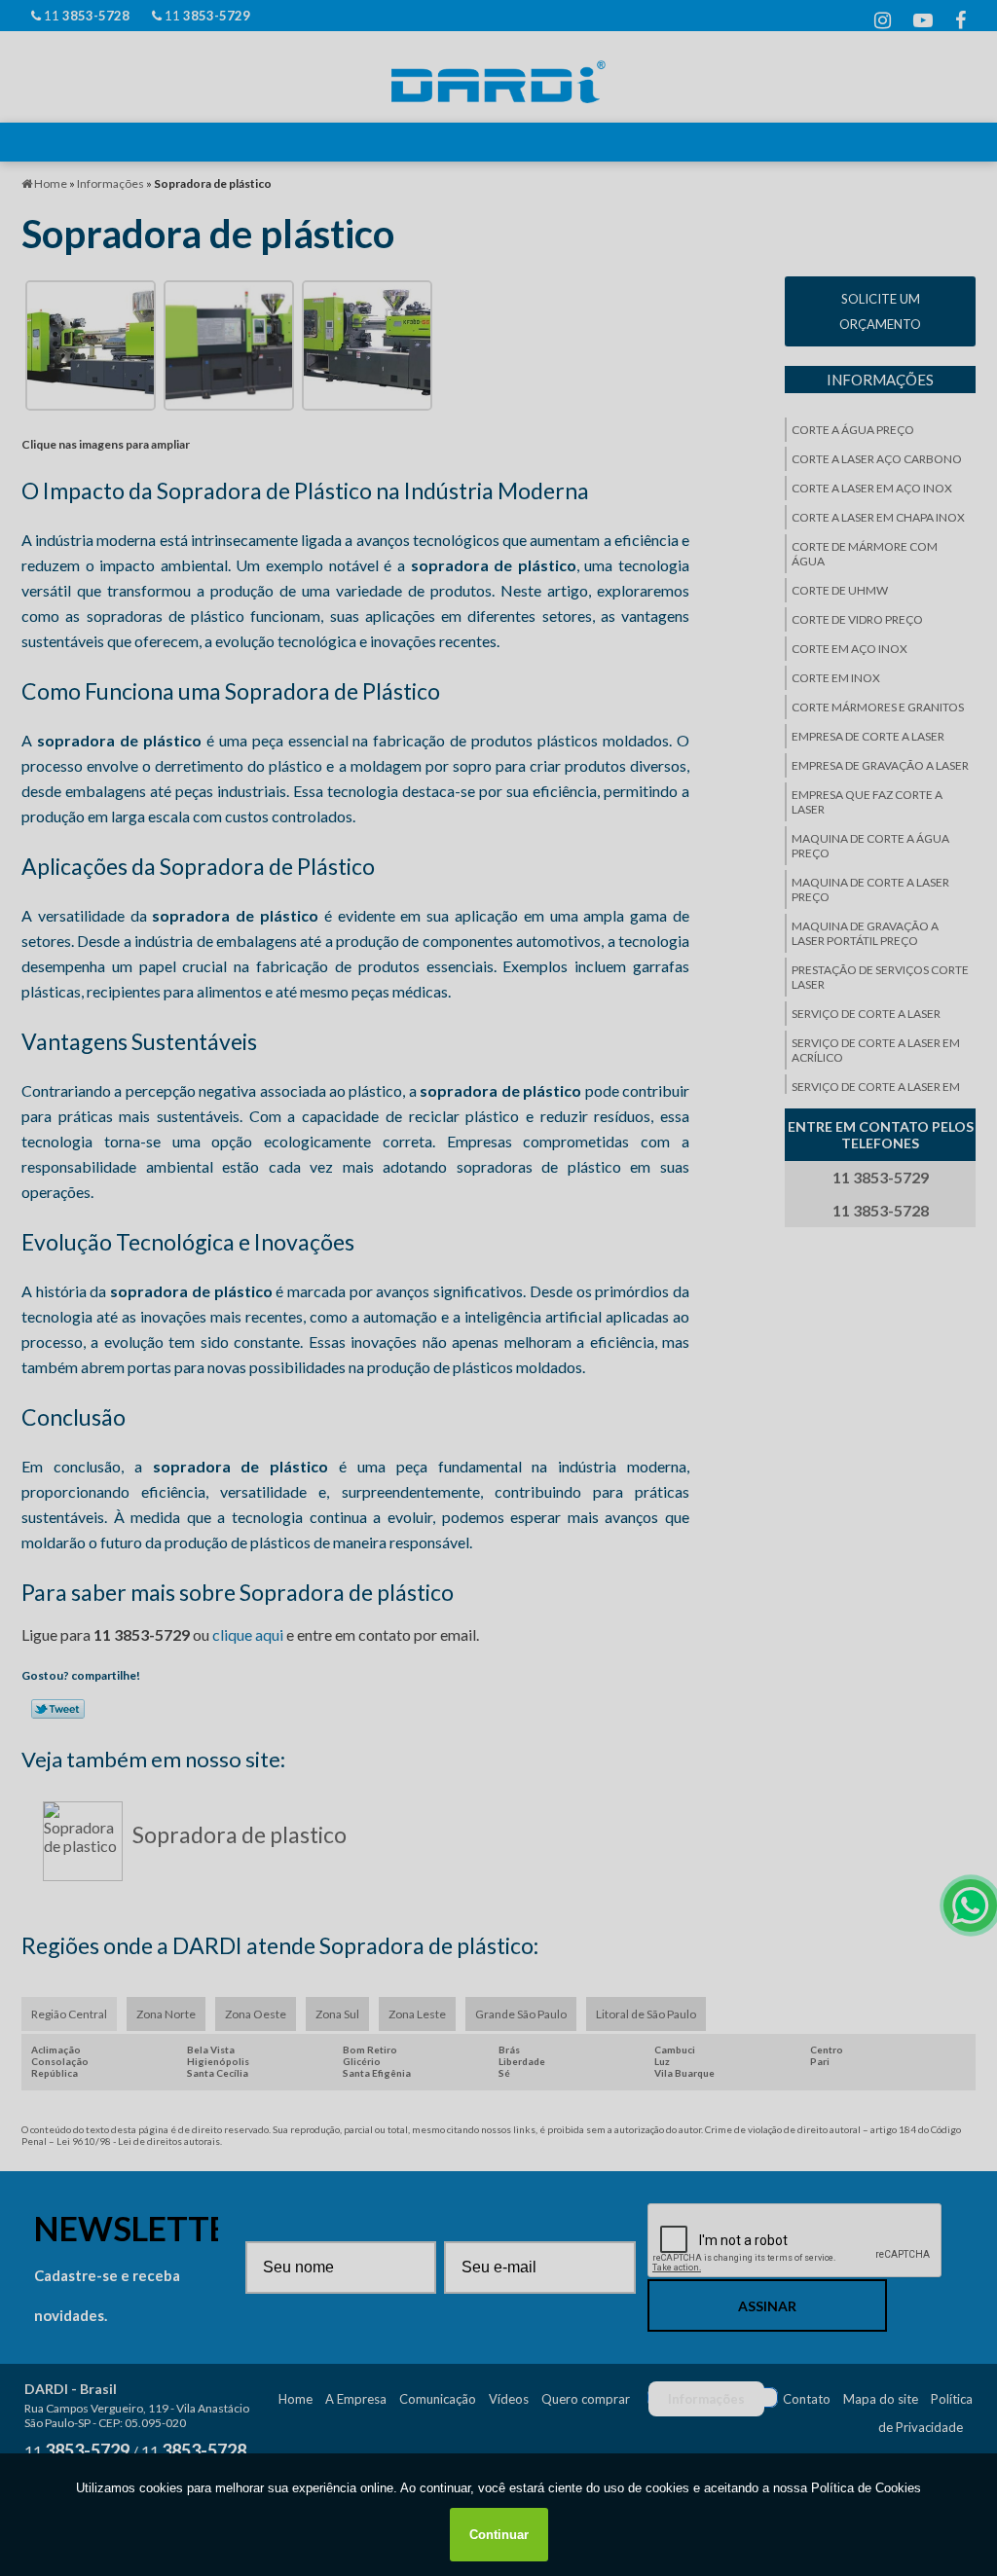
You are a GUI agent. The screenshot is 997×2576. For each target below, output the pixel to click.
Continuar (499, 2535)
